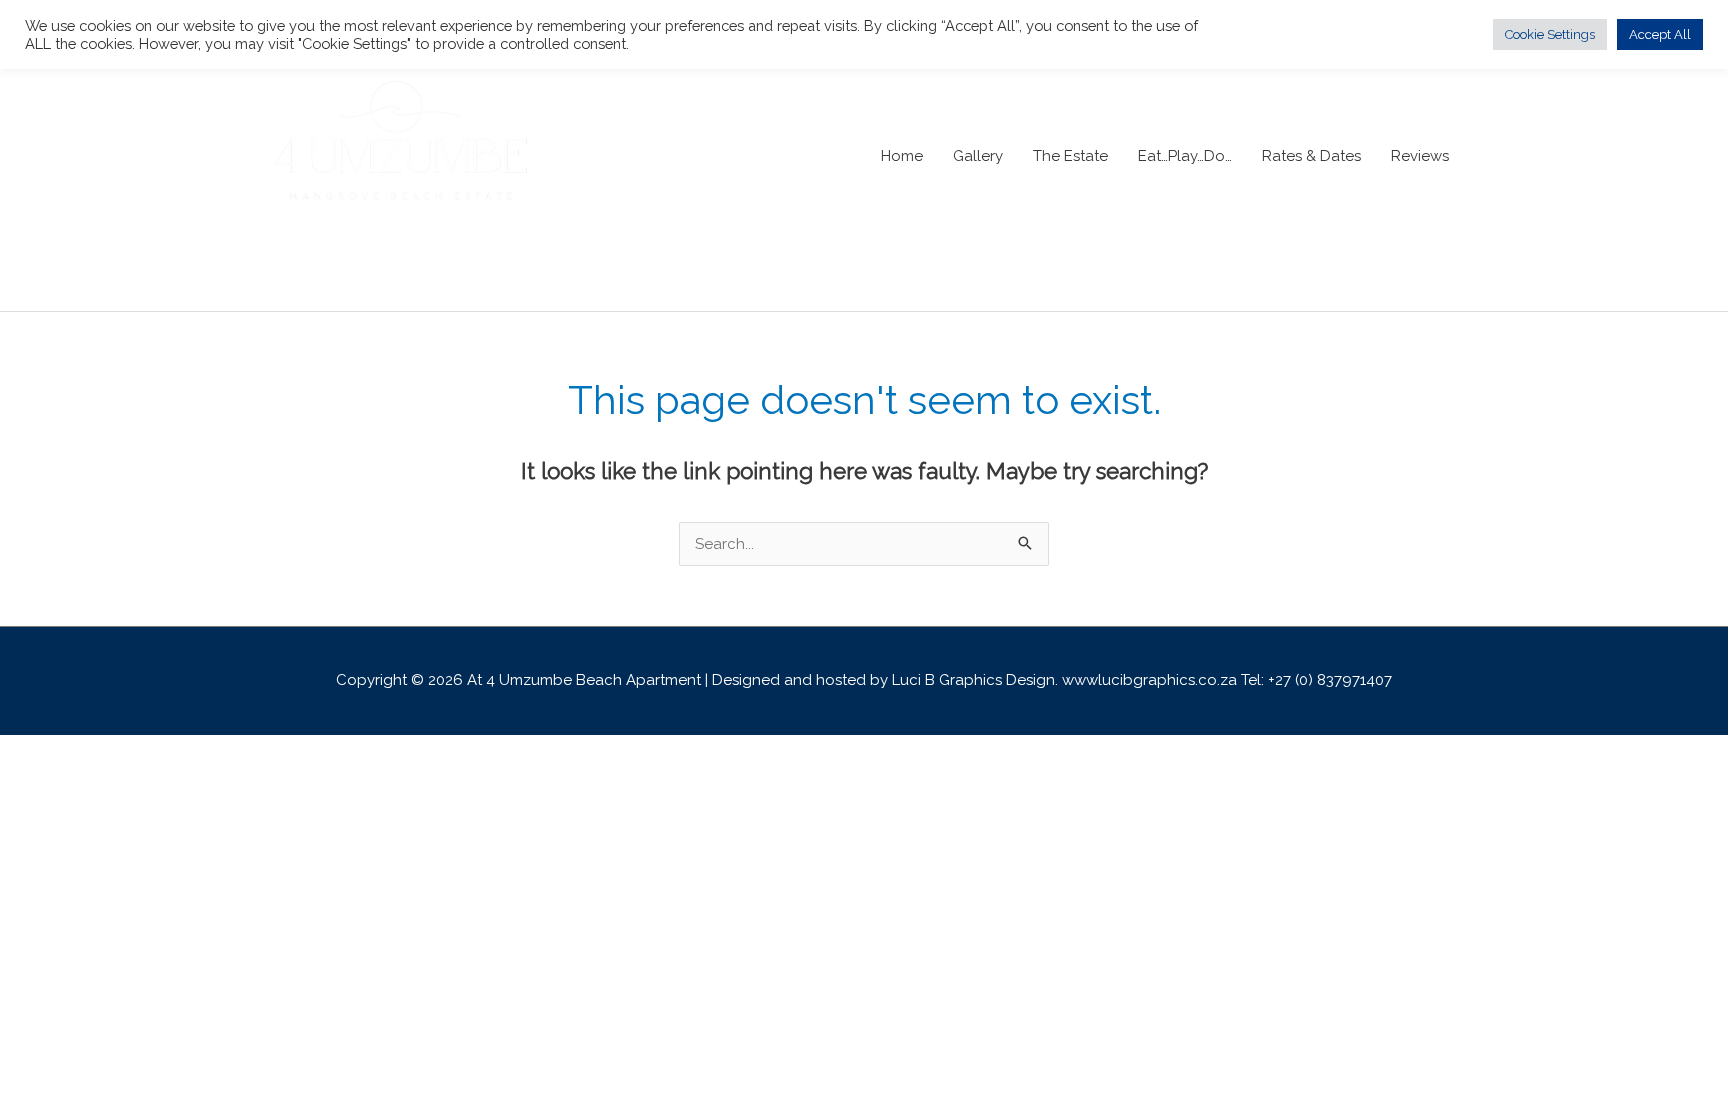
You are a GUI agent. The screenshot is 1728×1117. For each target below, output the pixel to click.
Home (902, 156)
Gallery (978, 156)
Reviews (1420, 156)
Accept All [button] (1660, 34)
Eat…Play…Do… (1185, 156)
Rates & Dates (1311, 156)
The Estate (1070, 156)
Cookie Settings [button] (1550, 34)
